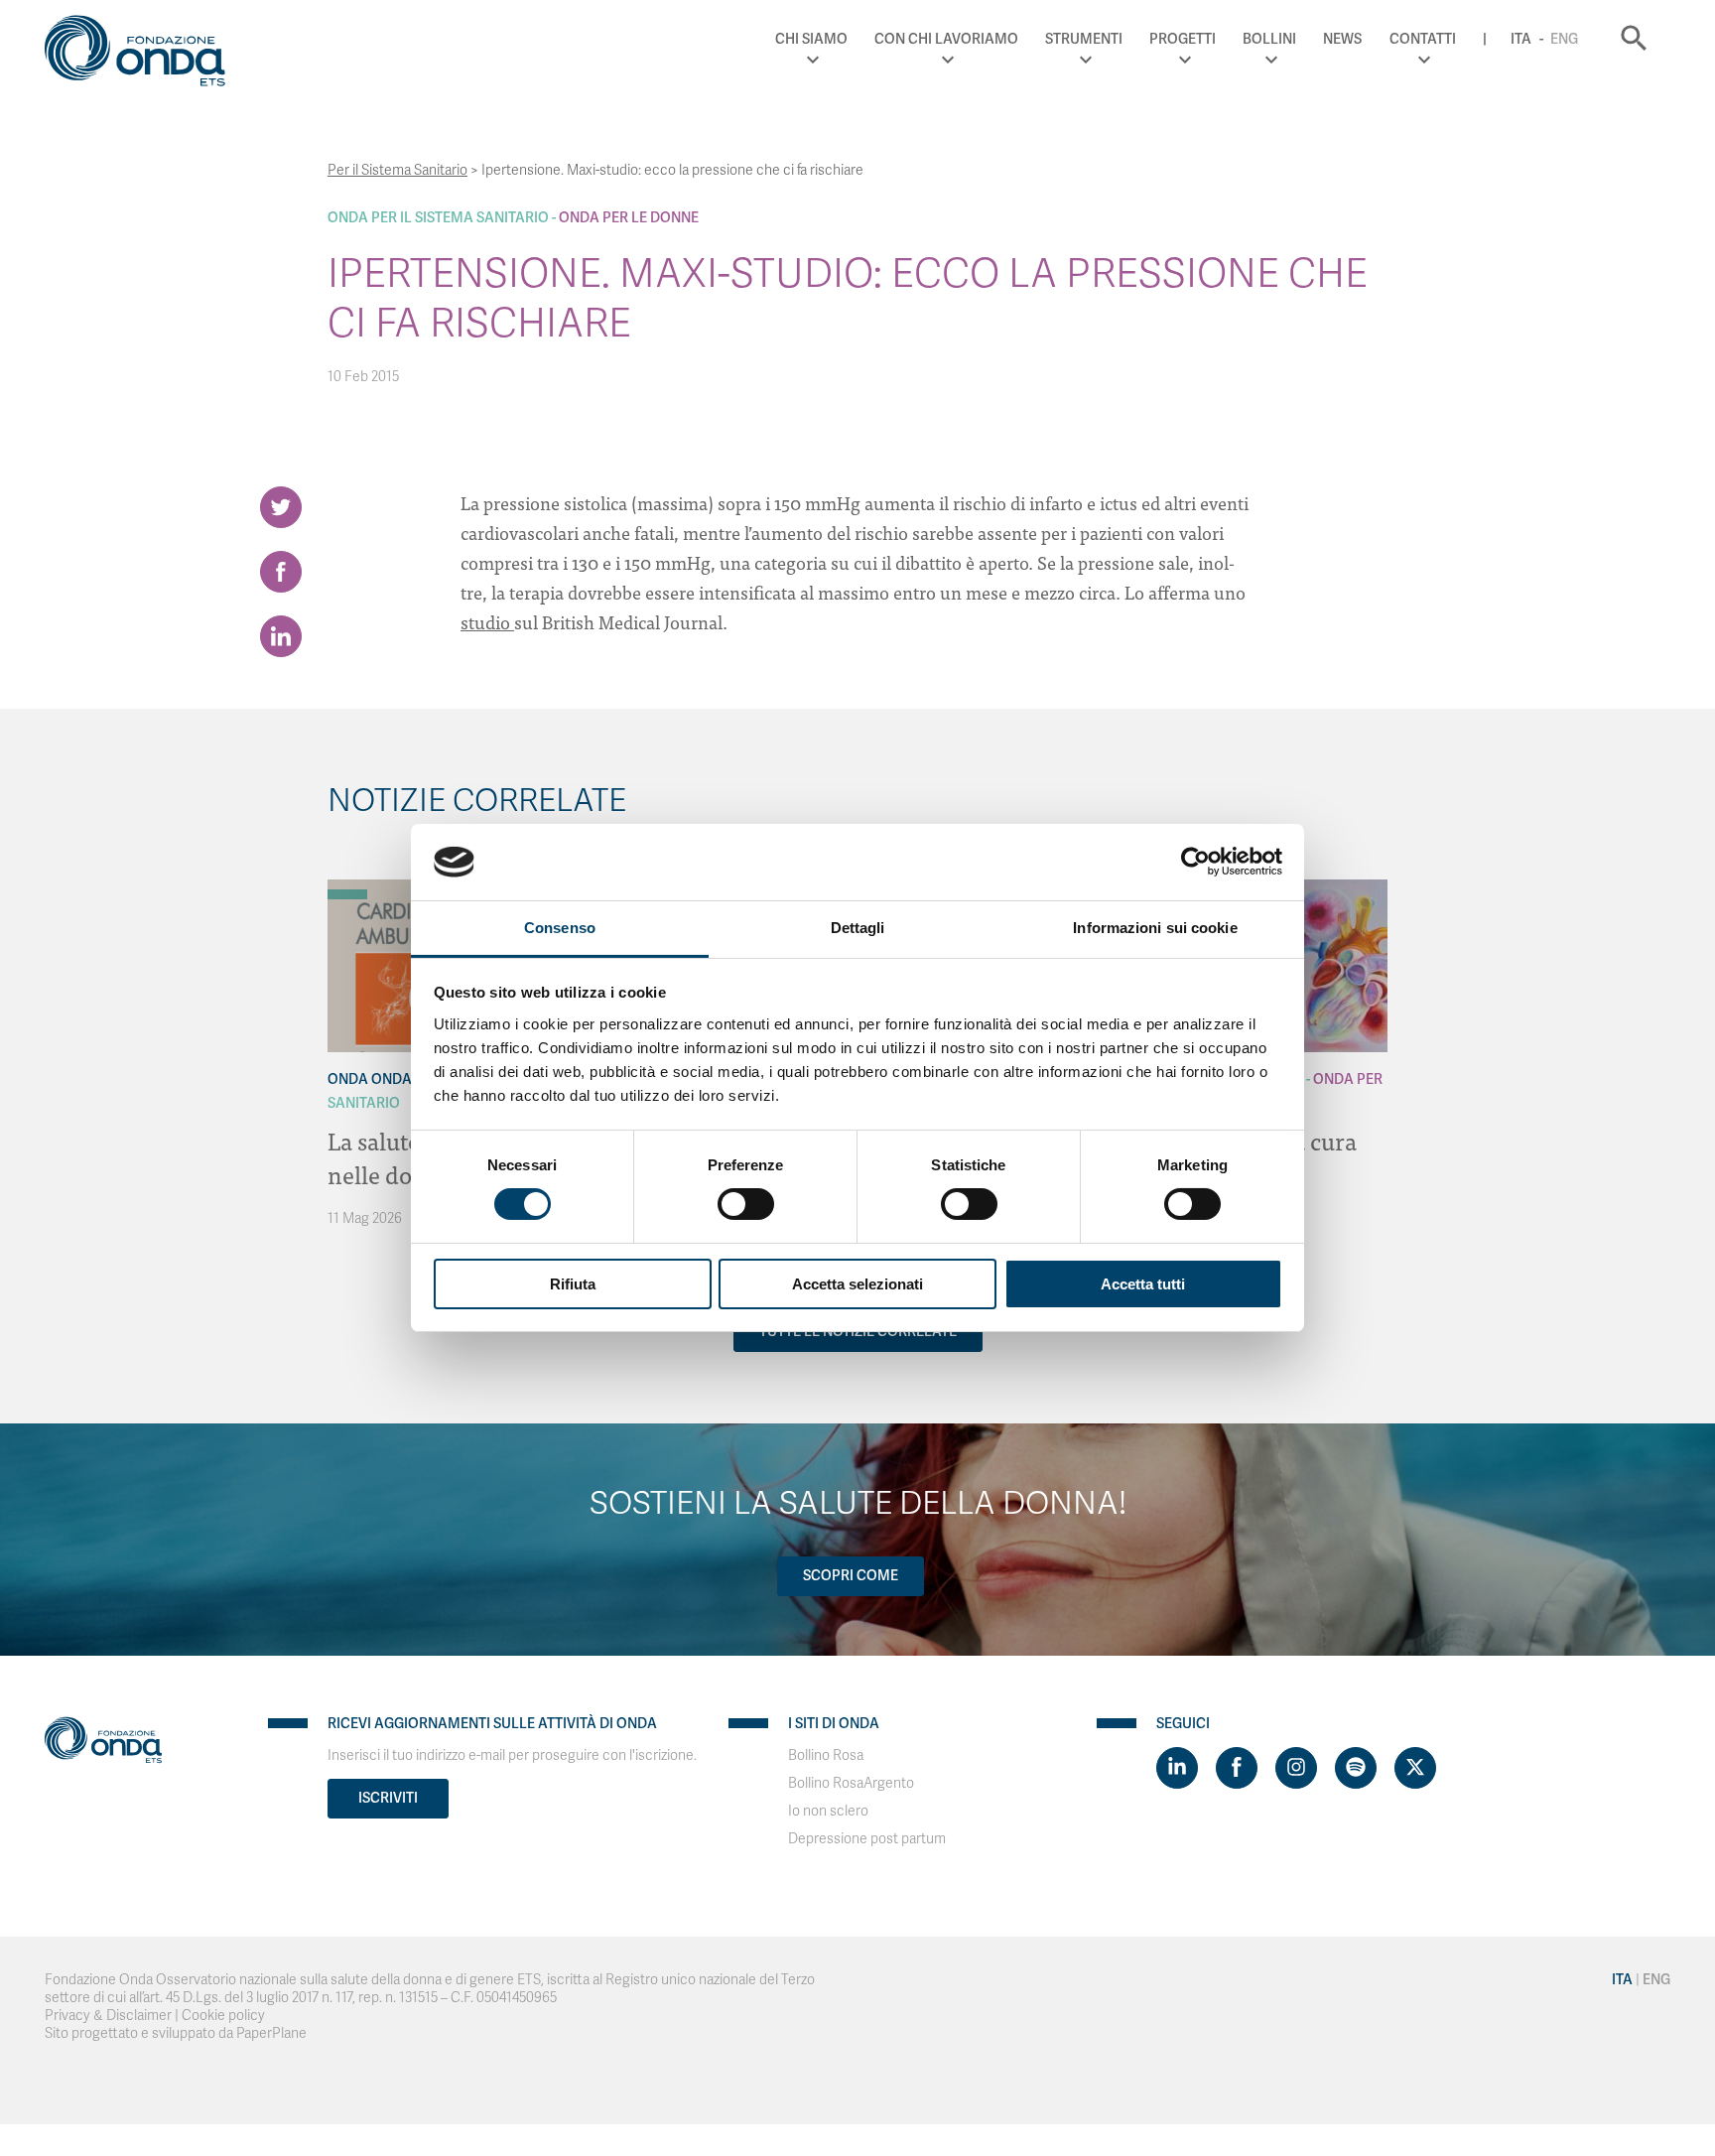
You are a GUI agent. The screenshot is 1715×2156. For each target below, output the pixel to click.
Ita (1521, 39)
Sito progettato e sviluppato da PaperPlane (176, 2033)
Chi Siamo (811, 39)
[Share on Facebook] (281, 572)
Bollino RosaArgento (851, 1783)
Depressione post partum (867, 1839)
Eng (1564, 39)
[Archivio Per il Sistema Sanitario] (347, 894)
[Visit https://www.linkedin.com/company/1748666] (1177, 1768)
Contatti (1423, 39)
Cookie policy (223, 2016)
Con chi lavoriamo (946, 39)
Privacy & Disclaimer (108, 2016)
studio (487, 622)
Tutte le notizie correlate (858, 1332)
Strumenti (1084, 39)
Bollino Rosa (826, 1755)
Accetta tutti (1143, 1284)
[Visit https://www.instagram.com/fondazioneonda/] (1296, 1768)
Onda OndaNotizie (396, 1079)
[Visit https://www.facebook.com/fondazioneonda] (1237, 1768)
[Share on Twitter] (281, 507)
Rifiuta (573, 1284)
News (1342, 39)
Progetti (1183, 39)
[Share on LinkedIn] (281, 636)
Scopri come (851, 1576)
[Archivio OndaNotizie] (347, 884)
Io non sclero (828, 1811)
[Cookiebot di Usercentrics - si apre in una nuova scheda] (1195, 862)
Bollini (1269, 39)
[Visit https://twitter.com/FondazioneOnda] (1415, 1768)
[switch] (746, 1204)
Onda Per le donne (629, 218)
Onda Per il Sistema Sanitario (438, 218)
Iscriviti (388, 1798)
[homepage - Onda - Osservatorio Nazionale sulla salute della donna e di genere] (144, 55)
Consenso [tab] (560, 928)
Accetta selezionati (857, 1284)
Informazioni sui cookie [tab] (1155, 928)
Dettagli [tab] (858, 928)
